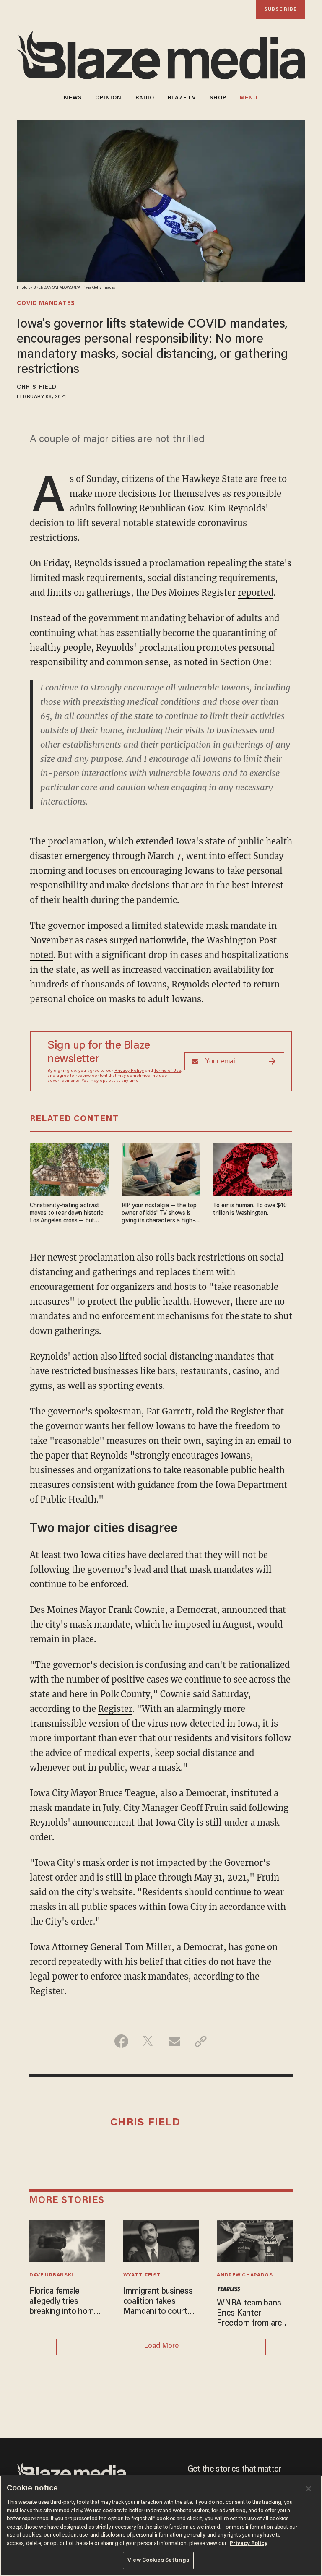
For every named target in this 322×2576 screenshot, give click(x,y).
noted (42, 955)
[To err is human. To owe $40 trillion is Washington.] (253, 1168)
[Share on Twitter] (148, 2041)
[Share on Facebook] (121, 2041)
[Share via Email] (174, 2041)
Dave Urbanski (51, 2275)
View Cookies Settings (158, 2560)
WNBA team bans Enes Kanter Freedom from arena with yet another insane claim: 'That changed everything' (254, 2314)
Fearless (229, 2289)
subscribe (280, 9)
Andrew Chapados (245, 2275)
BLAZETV (182, 98)
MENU (249, 98)
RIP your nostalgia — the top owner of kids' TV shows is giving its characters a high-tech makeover (159, 1214)
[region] (161, 2526)
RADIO (145, 98)
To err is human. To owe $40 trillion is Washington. (250, 1210)
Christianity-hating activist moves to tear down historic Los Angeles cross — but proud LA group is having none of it (66, 1214)
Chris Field (37, 388)
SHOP (218, 98)
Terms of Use (168, 1071)
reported (256, 593)
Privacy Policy (129, 1071)
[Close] (309, 2489)
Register (115, 1709)
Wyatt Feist (142, 2275)
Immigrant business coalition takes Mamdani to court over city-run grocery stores (161, 2302)
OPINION (109, 98)
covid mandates (46, 304)
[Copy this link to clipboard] (201, 2041)
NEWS (73, 98)
